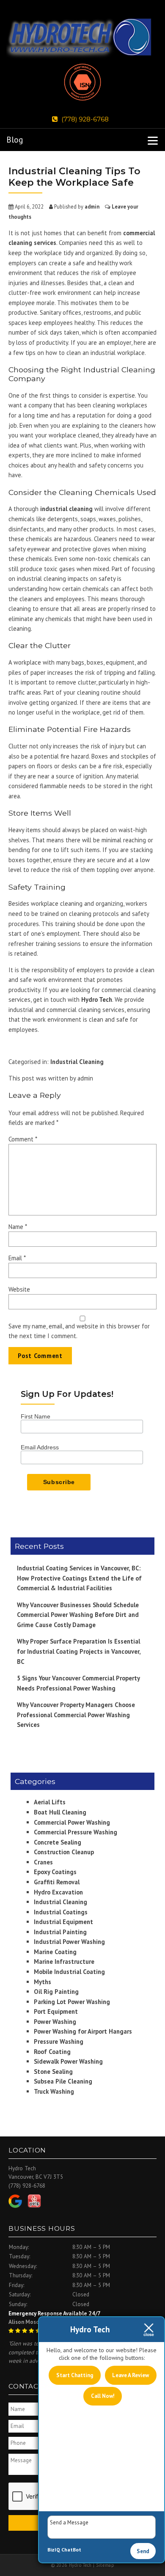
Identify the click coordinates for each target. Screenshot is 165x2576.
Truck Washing (54, 2091)
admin (92, 206)
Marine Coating (55, 1952)
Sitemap (105, 2565)
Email (17, 1258)
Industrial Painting (60, 1932)
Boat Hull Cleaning (60, 1812)
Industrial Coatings (61, 1912)
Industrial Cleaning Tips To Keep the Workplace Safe (74, 177)
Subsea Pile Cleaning (63, 2081)
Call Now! (103, 2396)
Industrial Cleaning (77, 1062)
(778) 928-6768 (85, 119)
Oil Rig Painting (56, 1992)
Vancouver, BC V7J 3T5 (36, 2177)
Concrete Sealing (58, 1842)
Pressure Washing (59, 2041)
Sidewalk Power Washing (68, 2061)
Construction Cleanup (64, 1852)
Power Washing (55, 2022)
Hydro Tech (97, 999)
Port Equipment (56, 2011)
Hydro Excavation (58, 1892)
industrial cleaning (66, 509)
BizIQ (54, 2550)
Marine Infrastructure (64, 1962)
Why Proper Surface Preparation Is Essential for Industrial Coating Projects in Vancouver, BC (79, 1651)
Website (19, 1289)
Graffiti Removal (57, 1882)
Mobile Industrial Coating (69, 1972)
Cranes (43, 1862)
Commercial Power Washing (72, 1822)
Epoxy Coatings (55, 1872)
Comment (23, 1139)
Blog (15, 140)
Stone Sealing (53, 2072)
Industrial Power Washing (69, 1942)
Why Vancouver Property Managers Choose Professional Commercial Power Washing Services (76, 1715)
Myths (43, 1982)
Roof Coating (52, 2052)
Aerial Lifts (50, 1802)
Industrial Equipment (63, 1922)
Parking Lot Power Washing (72, 2002)
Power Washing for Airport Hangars (83, 2031)
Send (143, 2551)
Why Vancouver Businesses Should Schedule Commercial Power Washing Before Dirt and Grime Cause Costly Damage (78, 1615)
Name (18, 1227)
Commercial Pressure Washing (76, 1832)
